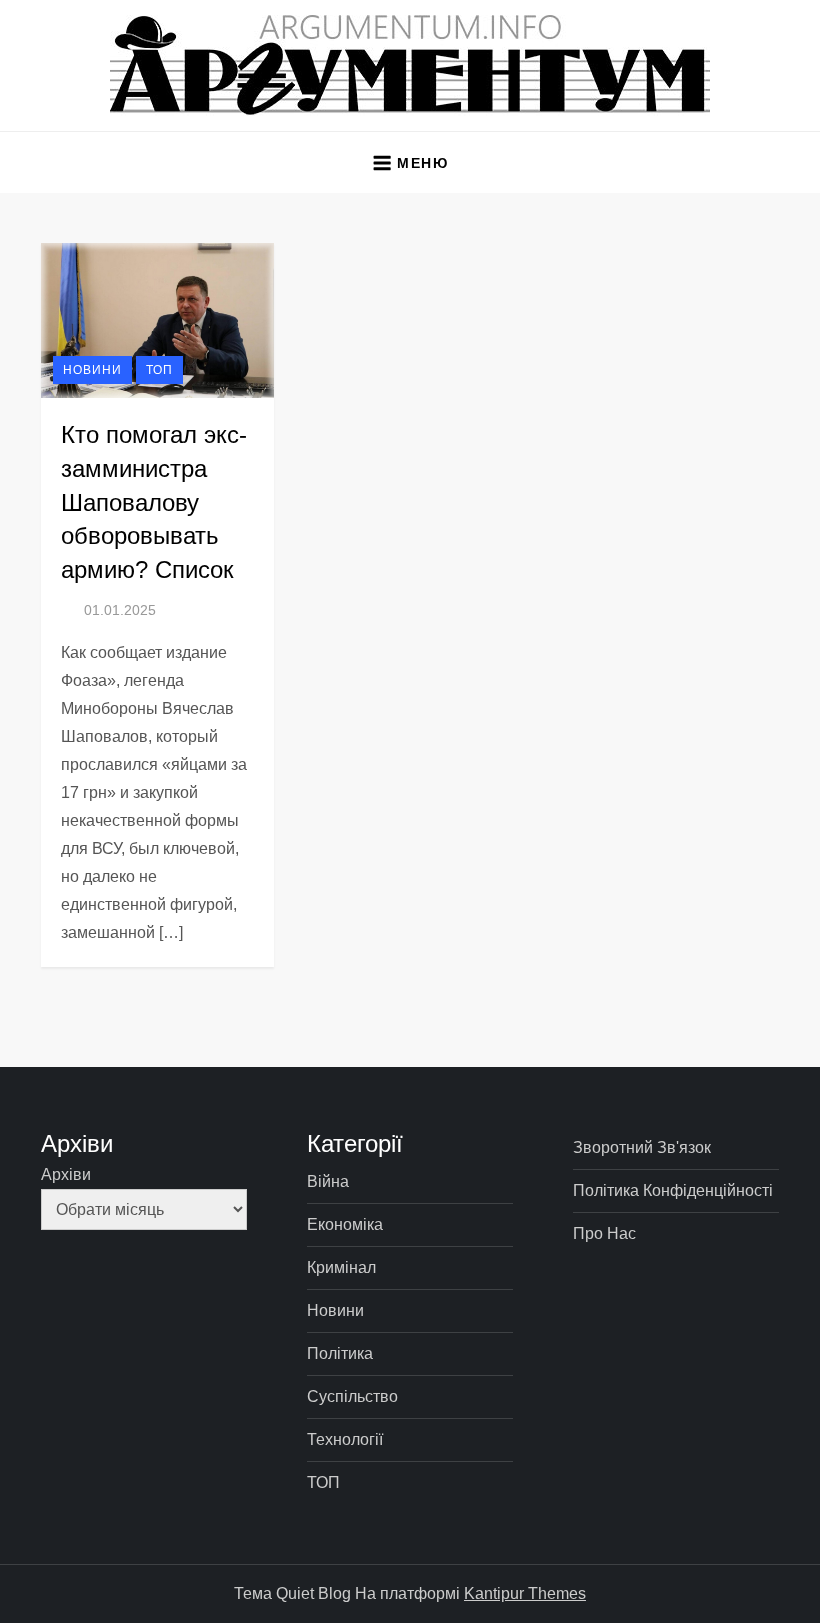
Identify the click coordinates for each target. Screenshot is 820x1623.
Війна (328, 1181)
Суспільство (352, 1396)
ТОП (159, 370)
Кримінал (341, 1267)
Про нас (604, 1233)
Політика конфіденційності (673, 1190)
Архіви (66, 1174)
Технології (345, 1439)
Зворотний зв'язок (642, 1147)
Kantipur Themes (525, 1593)
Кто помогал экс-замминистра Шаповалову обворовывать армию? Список (154, 501)
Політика (340, 1353)
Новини (92, 370)
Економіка (345, 1224)
